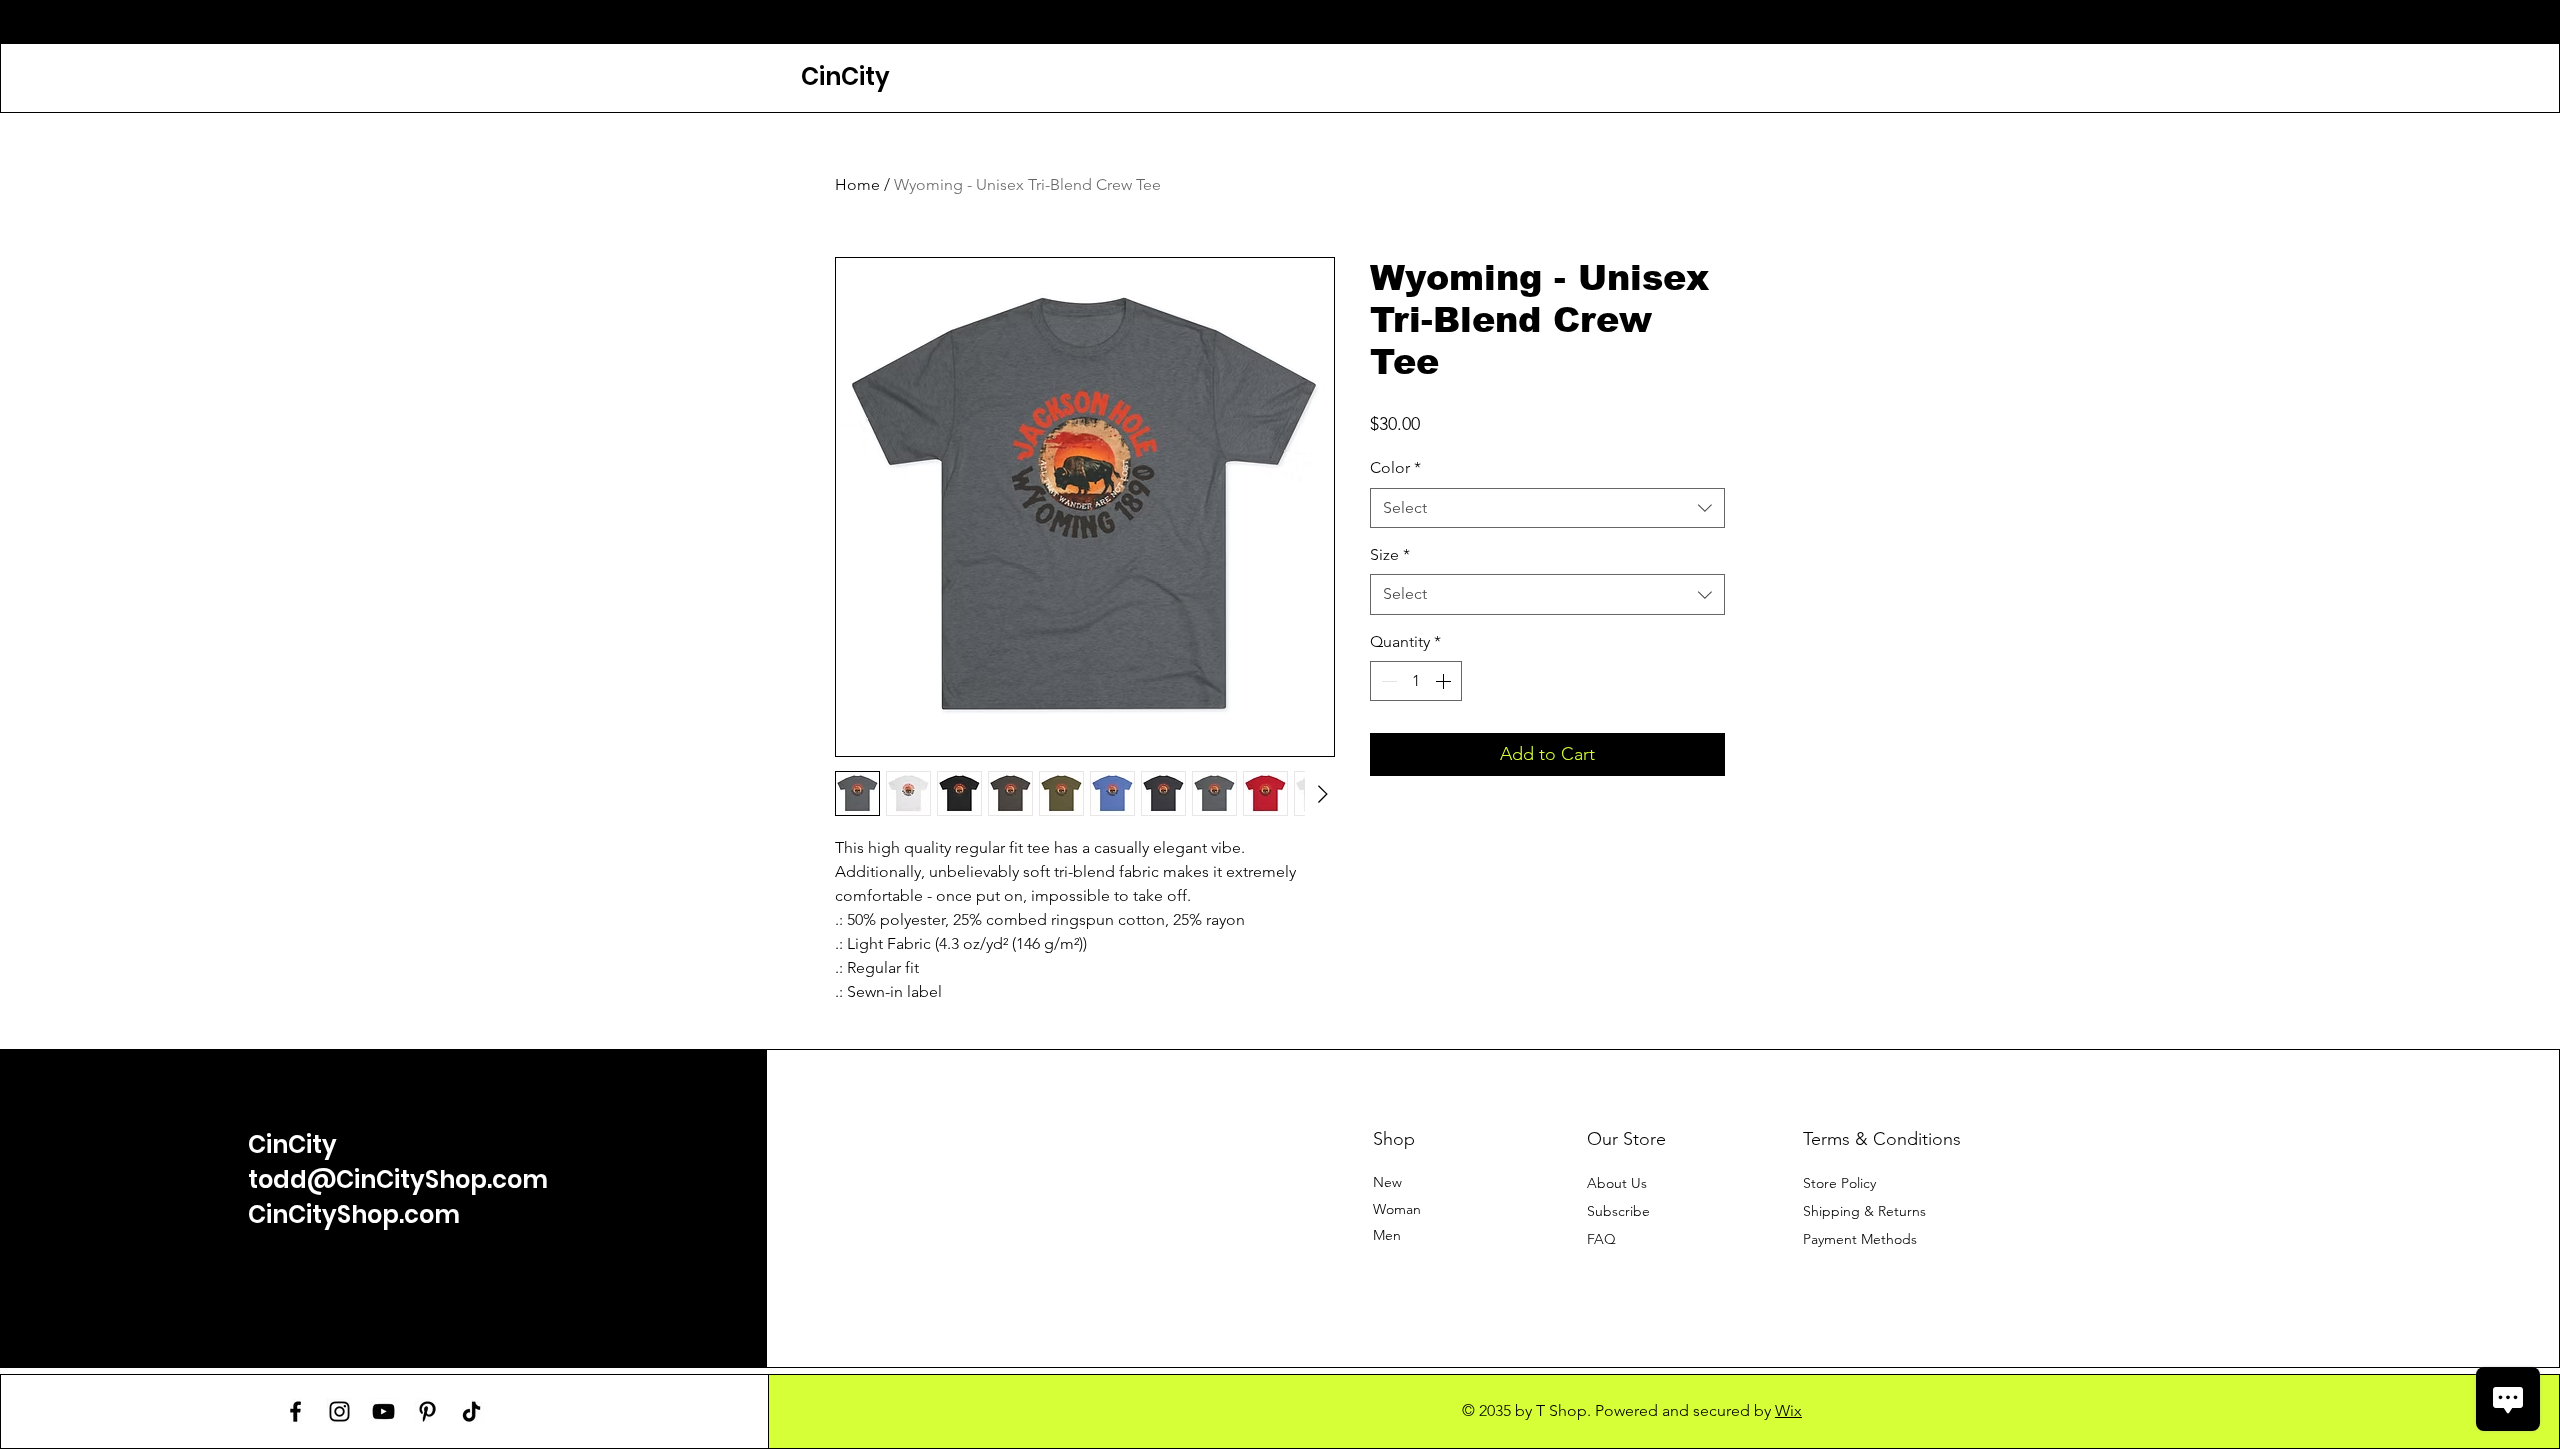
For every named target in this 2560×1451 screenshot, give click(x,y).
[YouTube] (383, 1411)
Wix (1788, 1410)
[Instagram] (339, 1411)
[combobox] (1547, 508)
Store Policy (1839, 1183)
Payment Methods (1862, 1239)
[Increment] (1445, 681)
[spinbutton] (1416, 681)
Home (857, 184)
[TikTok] (471, 1411)
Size (1390, 554)
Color (1395, 467)
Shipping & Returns (1864, 1211)
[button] (1618, 1211)
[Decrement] (1387, 681)
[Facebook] (295, 1411)
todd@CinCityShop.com (398, 1179)
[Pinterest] (427, 1411)
